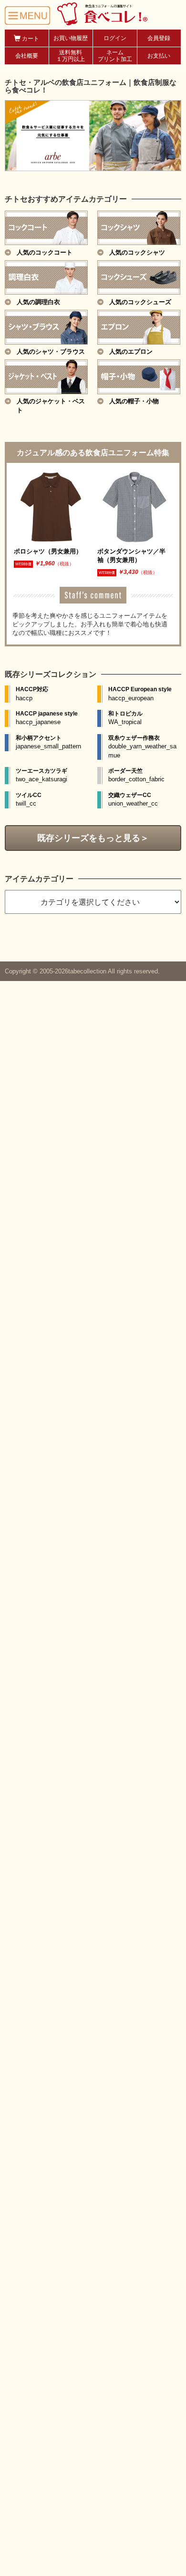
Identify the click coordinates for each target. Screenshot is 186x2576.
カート (30, 39)
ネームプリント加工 (115, 56)
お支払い (159, 56)
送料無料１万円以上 (71, 56)
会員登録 (159, 38)
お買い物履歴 (71, 38)
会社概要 (27, 56)
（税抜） (64, 564)
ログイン (115, 38)
